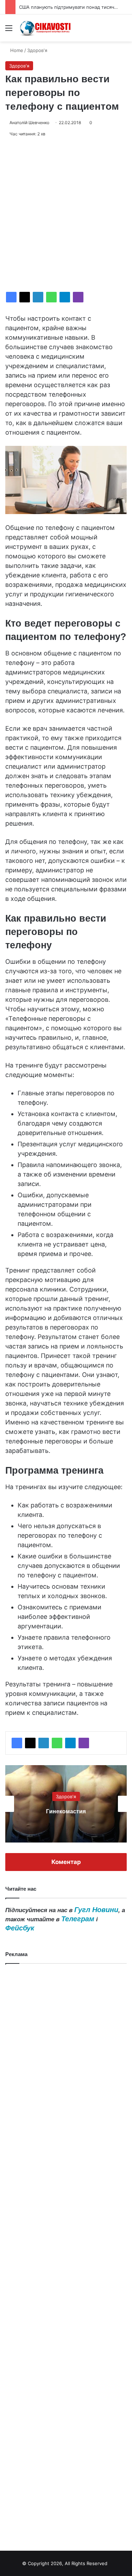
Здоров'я (37, 50)
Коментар (66, 1862)
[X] (25, 297)
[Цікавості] (46, 28)
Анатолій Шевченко (29, 123)
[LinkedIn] (38, 297)
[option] (66, 1804)
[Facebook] (11, 297)
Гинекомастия (66, 1811)
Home (16, 50)
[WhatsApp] (51, 297)
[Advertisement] (66, 215)
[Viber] (78, 297)
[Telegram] (65, 297)
